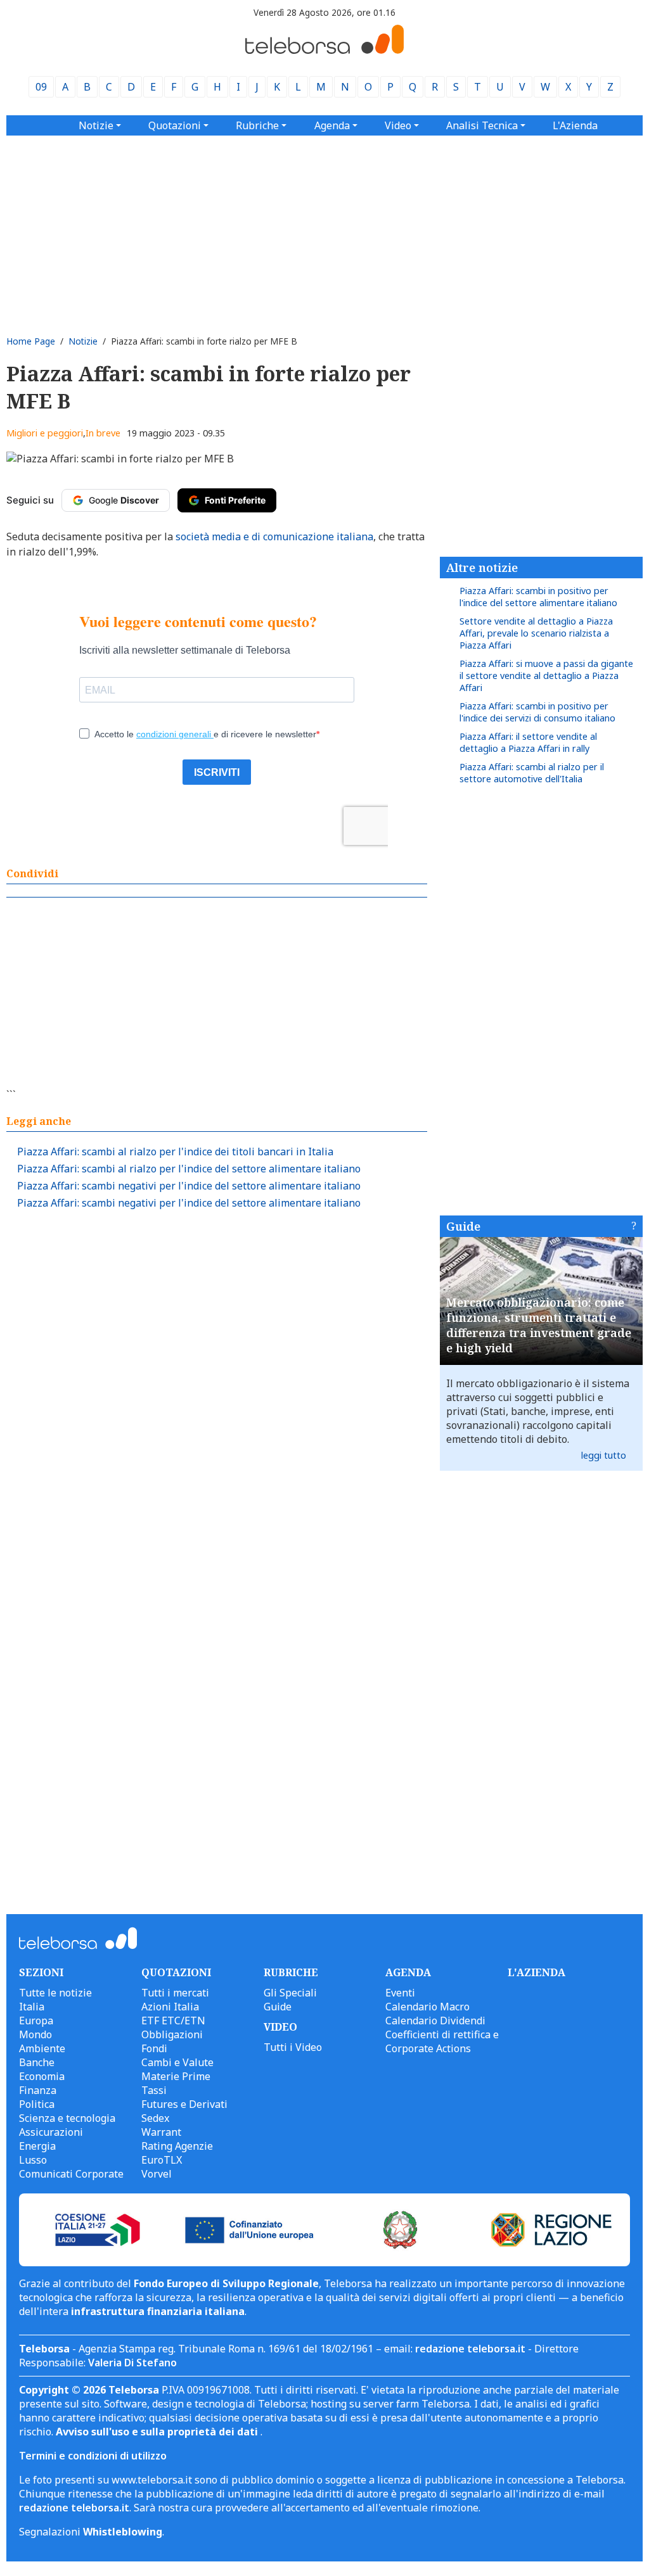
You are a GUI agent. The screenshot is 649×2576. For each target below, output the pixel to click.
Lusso (33, 2160)
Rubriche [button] (257, 125)
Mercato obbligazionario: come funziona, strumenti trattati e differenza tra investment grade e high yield (539, 1325)
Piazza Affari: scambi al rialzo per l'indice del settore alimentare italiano (189, 1169)
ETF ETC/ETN (173, 2021)
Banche (37, 2062)
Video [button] (398, 125)
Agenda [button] (332, 125)
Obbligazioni (172, 2034)
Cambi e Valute (177, 2062)
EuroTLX (162, 2160)
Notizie (83, 341)
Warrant (161, 2132)
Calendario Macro (427, 2007)
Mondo (35, 2034)
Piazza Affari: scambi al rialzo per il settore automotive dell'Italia (532, 773)
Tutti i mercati (175, 1993)
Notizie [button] (96, 125)
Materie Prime (176, 2076)
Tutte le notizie (55, 1993)
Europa (36, 2021)
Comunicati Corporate (71, 2174)
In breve (103, 433)
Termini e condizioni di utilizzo (93, 2456)
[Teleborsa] (324, 50)
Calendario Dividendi (435, 2021)
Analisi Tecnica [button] (482, 125)
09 (41, 87)
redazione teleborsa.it (470, 2349)
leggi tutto (604, 1455)
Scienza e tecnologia (67, 2118)
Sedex (155, 2118)
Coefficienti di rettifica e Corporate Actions (442, 2041)
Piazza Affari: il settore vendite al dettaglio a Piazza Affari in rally (528, 742)
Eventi (400, 1993)
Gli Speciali (290, 1993)
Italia (32, 2007)
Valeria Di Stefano (132, 2363)
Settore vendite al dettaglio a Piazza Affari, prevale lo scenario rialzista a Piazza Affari (536, 633)
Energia (37, 2146)
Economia (42, 2076)
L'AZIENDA (537, 1972)
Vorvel (157, 2174)
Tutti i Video (293, 2047)
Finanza (38, 2090)
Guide (463, 1226)
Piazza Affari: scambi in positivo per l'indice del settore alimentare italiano (538, 597)
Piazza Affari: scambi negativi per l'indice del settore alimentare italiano (189, 1186)
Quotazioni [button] (175, 125)
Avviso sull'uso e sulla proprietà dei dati (158, 2432)
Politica (37, 2104)
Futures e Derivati (184, 2104)
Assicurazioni (51, 2132)
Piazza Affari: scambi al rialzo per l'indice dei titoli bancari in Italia (175, 1152)
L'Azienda (575, 125)
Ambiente (42, 2048)
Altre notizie (482, 568)
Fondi (154, 2048)
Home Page (31, 341)
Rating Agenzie (177, 2146)
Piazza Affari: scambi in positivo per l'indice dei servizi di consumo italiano (537, 712)
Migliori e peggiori (45, 433)
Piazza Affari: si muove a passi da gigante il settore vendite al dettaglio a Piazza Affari (546, 676)
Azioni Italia (170, 2007)
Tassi (154, 2090)
